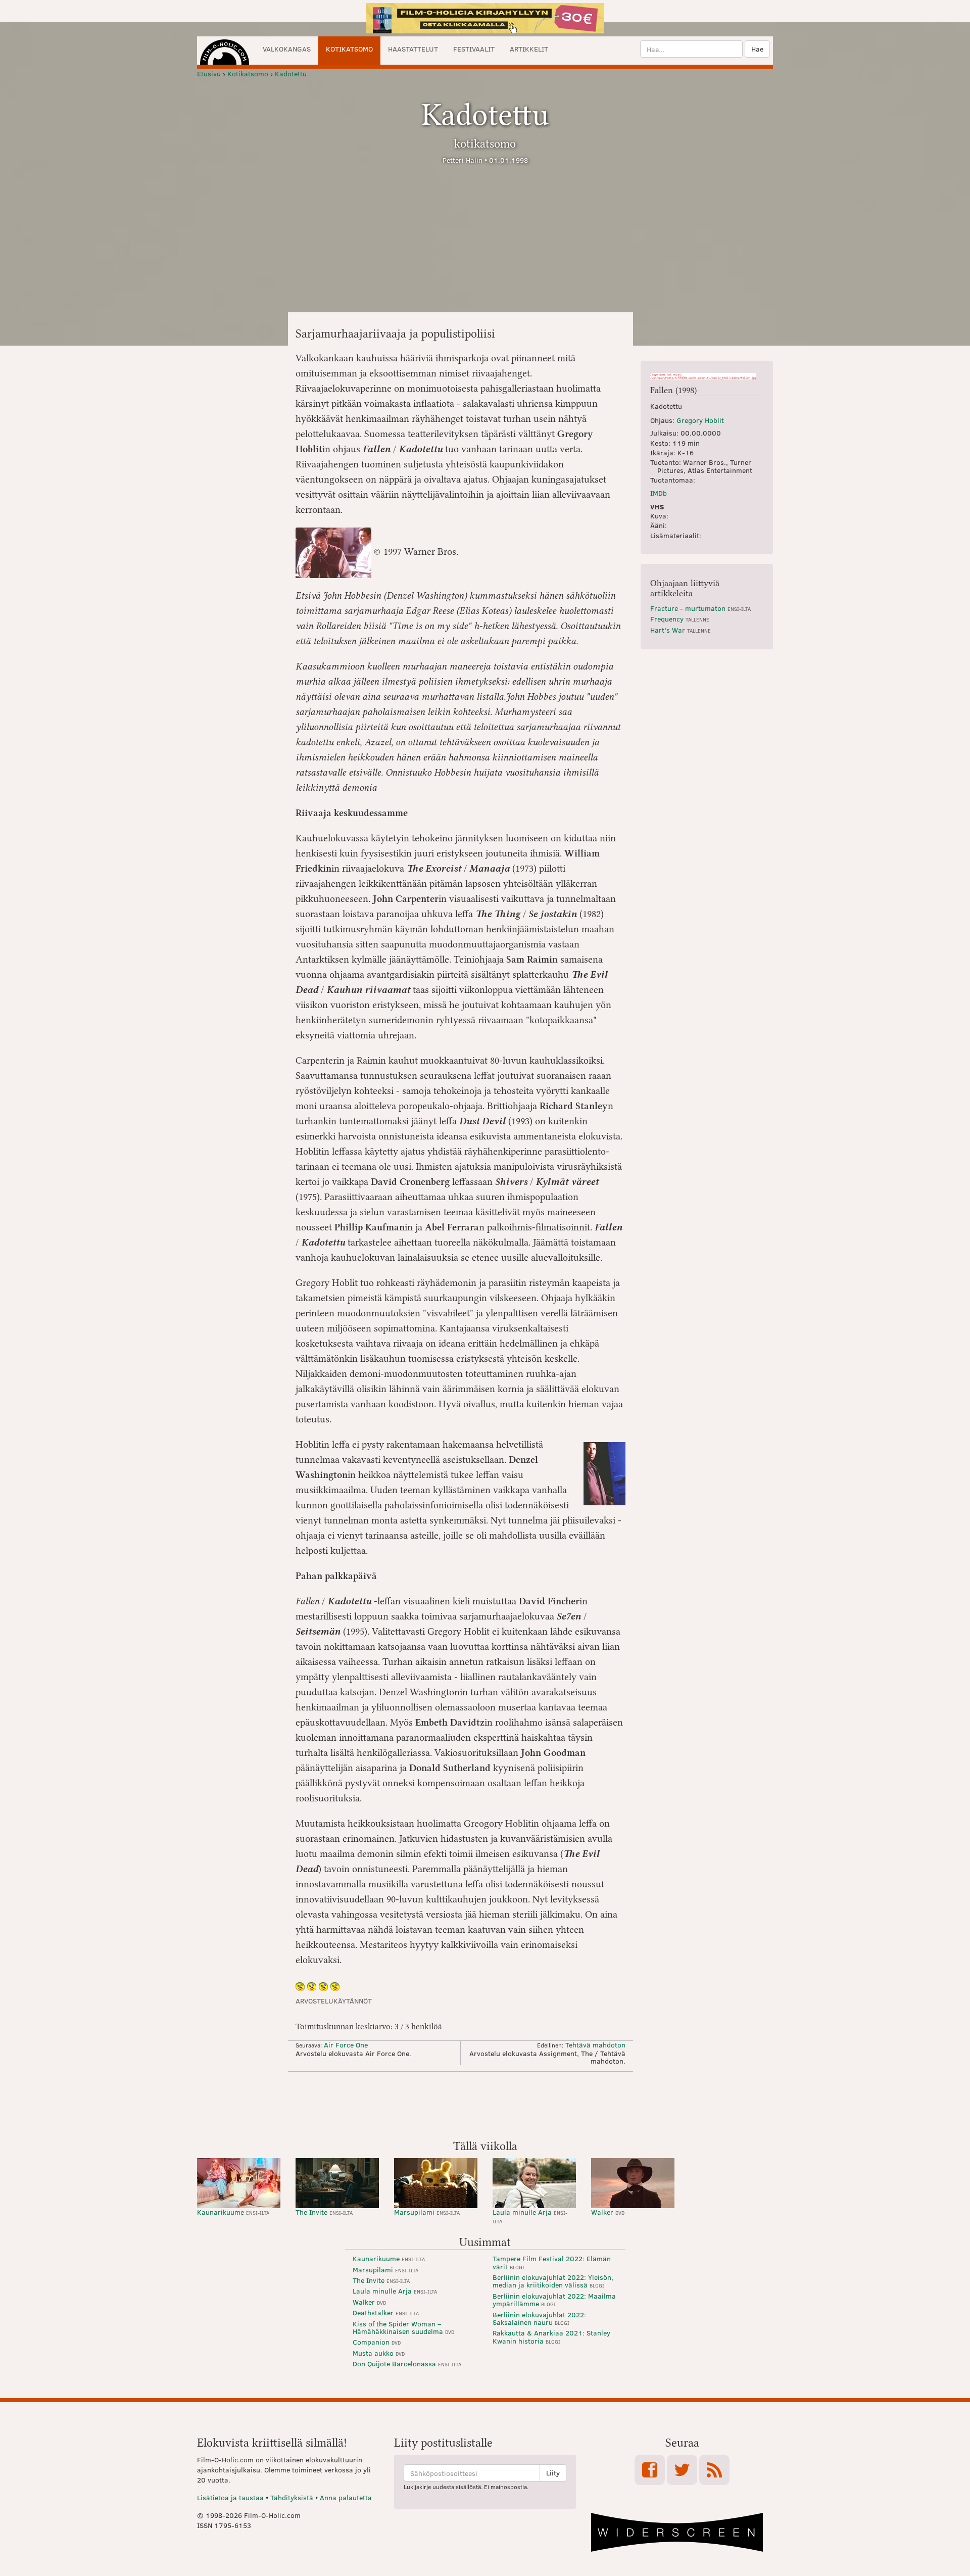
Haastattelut (413, 49)
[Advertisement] (485, 2105)
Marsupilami (427, 2212)
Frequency (680, 619)
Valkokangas (287, 49)
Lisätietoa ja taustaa (230, 2497)
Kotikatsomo (349, 49)
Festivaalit (474, 49)
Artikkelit (529, 49)
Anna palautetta (346, 2497)
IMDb (659, 493)
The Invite (324, 2212)
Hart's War (681, 630)
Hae (757, 49)
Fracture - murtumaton (700, 608)
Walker (608, 2212)
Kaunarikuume (233, 2212)
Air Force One (346, 2045)
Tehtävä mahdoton (595, 2045)
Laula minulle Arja (530, 2216)
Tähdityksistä (292, 2497)
